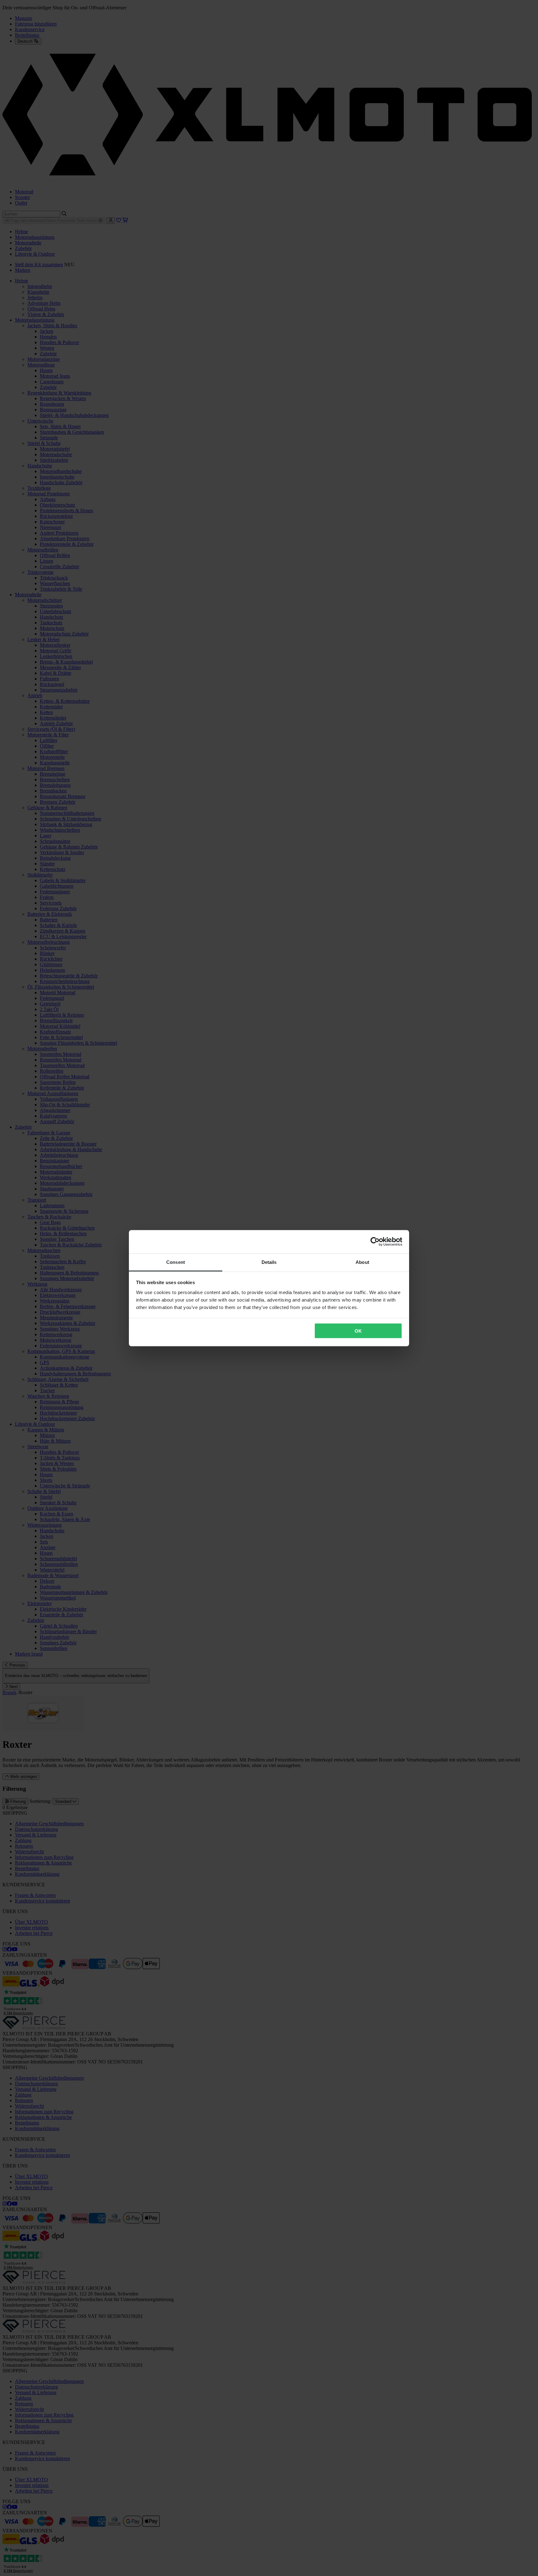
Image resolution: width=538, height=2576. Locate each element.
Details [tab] (269, 1262)
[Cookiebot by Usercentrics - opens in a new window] (375, 1242)
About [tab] (362, 1262)
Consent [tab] (176, 1262)
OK (358, 1331)
